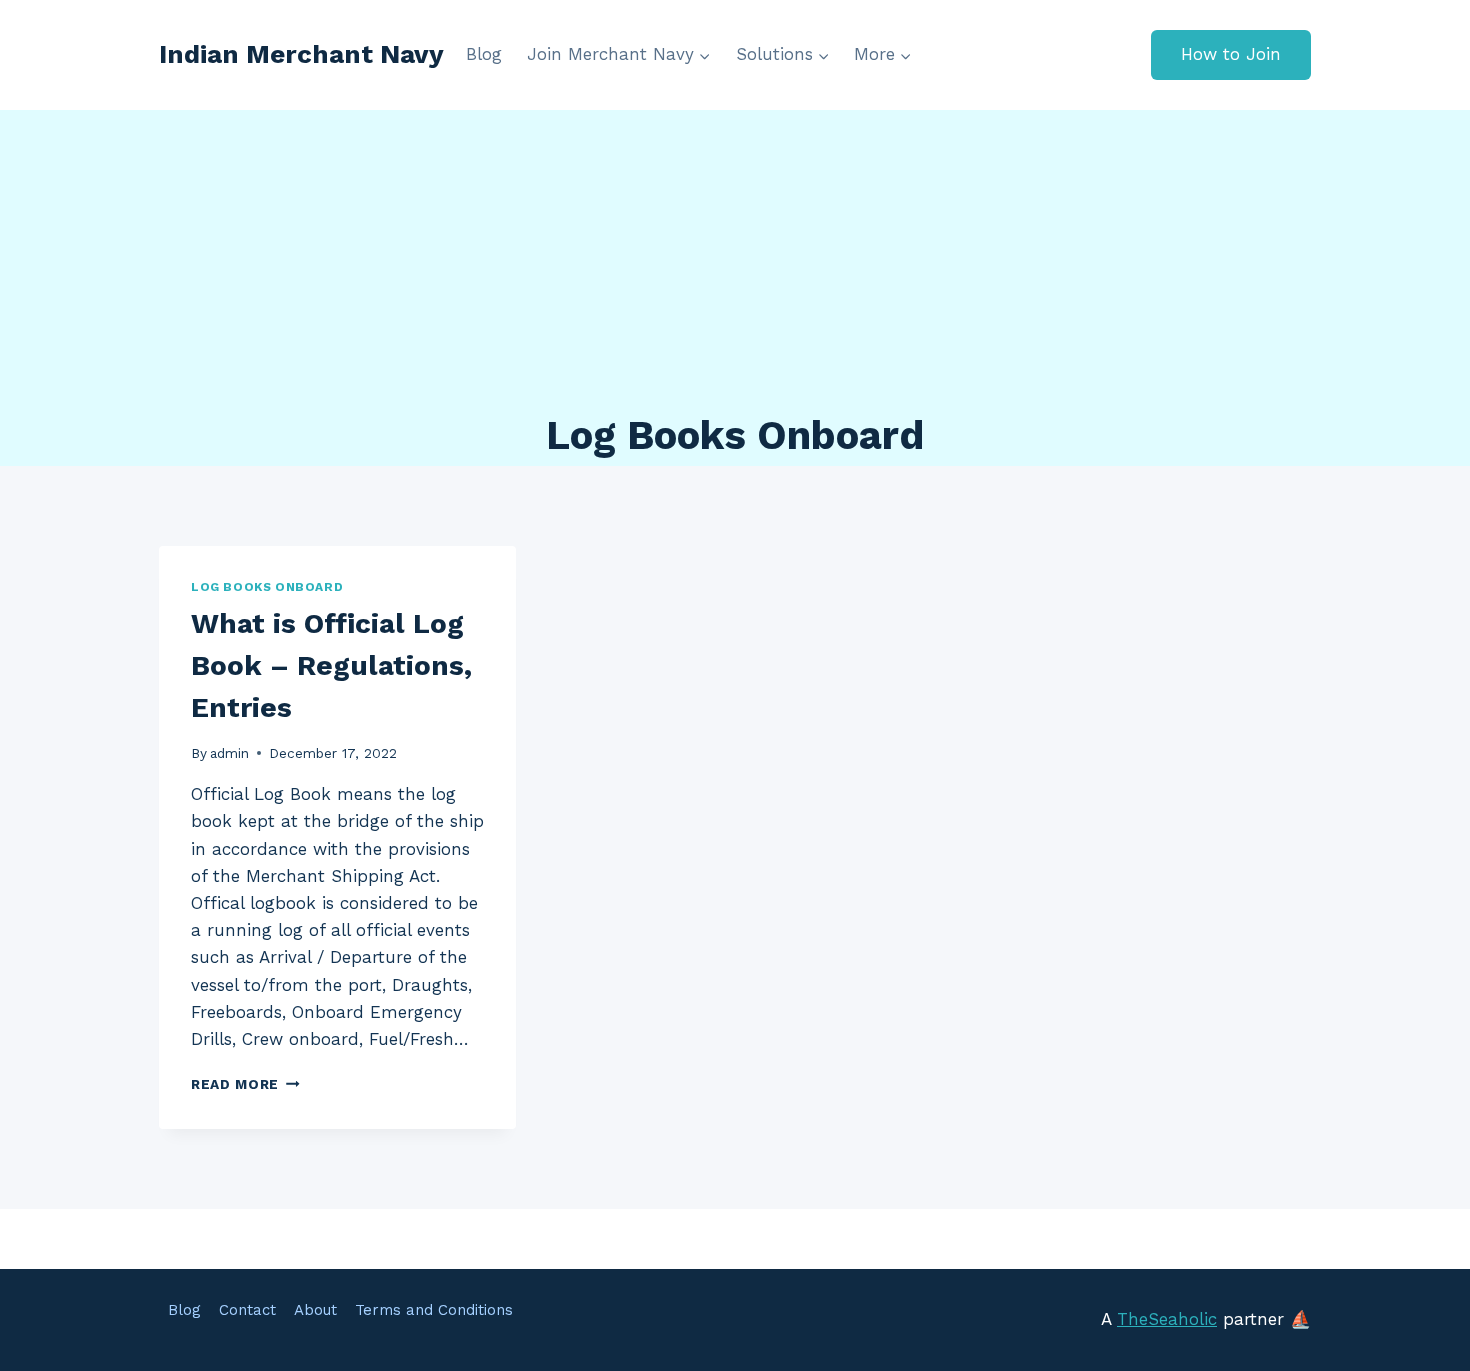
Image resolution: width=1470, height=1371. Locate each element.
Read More (245, 1084)
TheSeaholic (1167, 1319)
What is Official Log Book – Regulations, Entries (331, 665)
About (315, 1310)
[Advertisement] (735, 260)
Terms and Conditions (434, 1310)
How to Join (1231, 54)
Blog (484, 54)
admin (229, 753)
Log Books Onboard (267, 587)
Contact (247, 1310)
